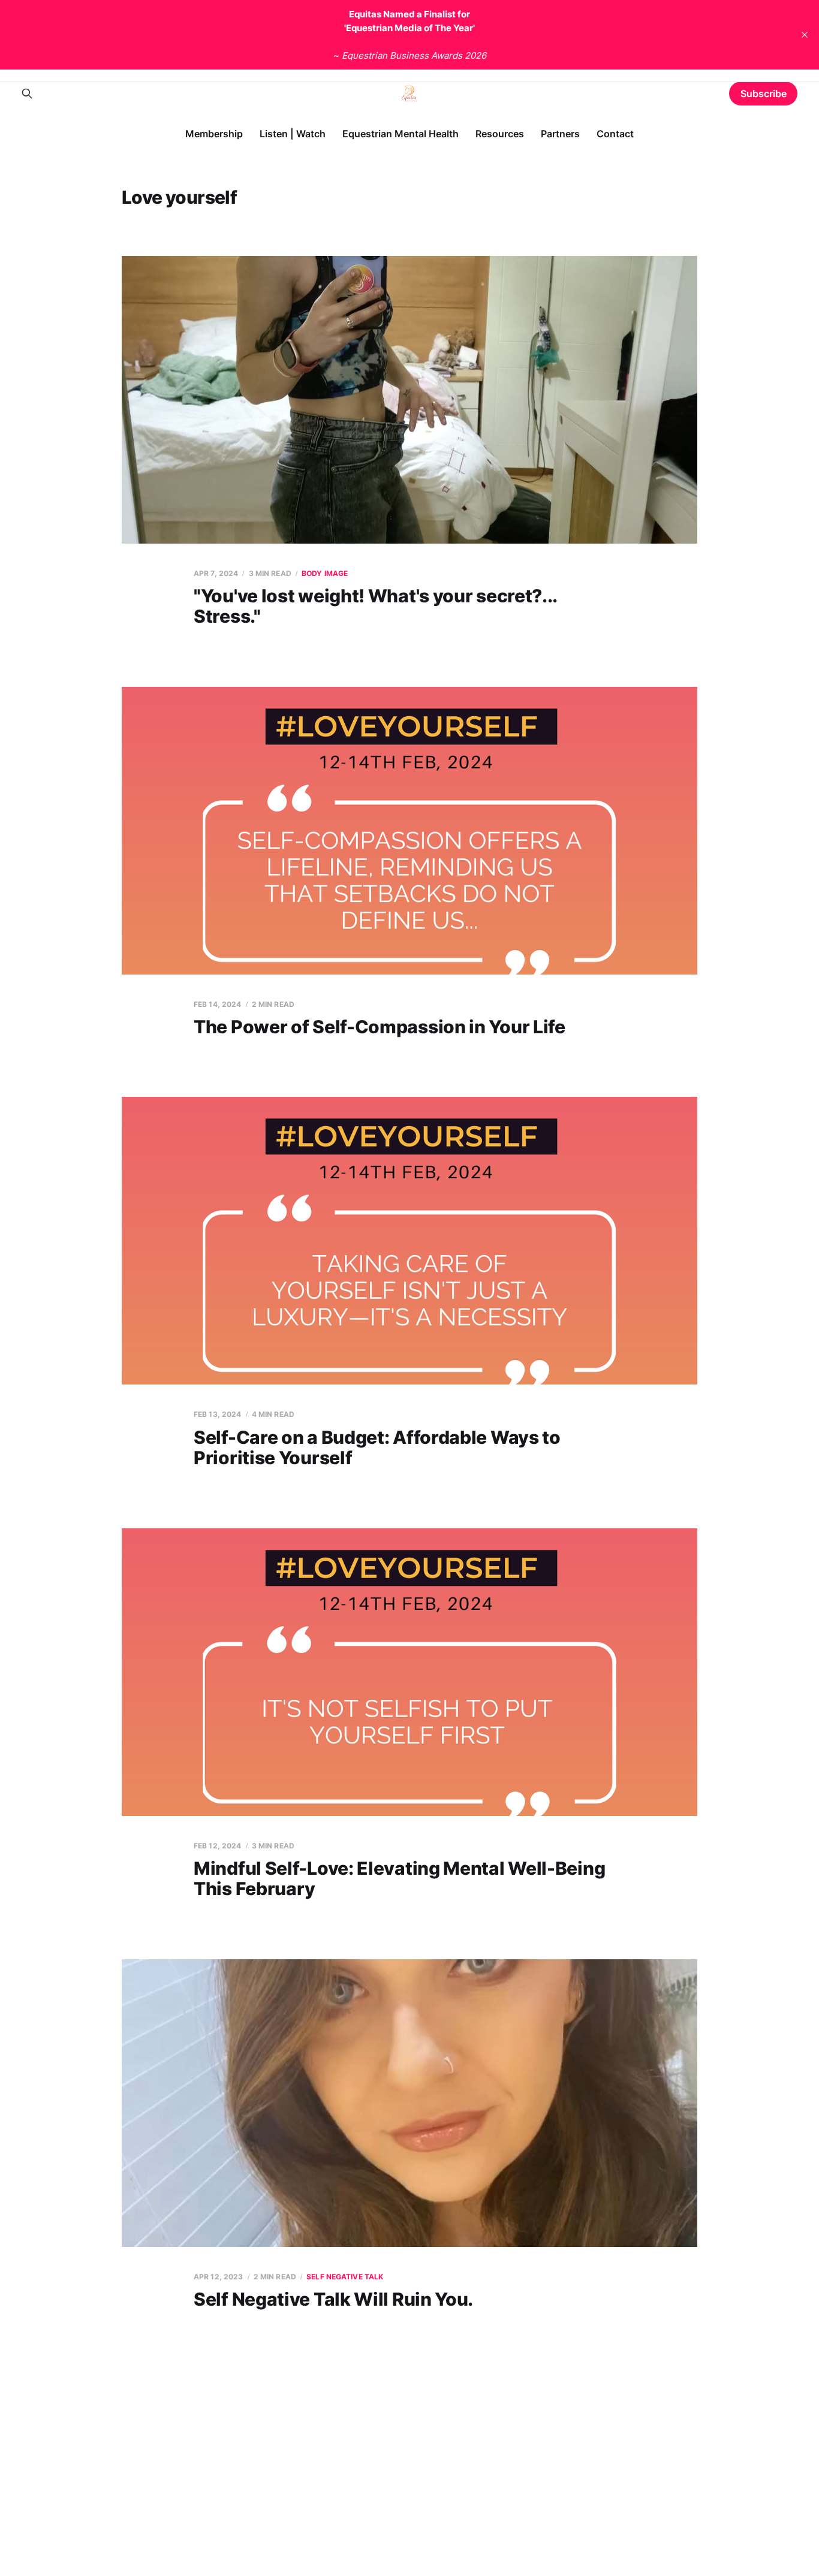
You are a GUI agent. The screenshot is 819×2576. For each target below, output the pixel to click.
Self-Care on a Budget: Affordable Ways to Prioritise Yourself (377, 1448)
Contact (615, 134)
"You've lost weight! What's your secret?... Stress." (375, 606)
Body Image (325, 573)
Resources (500, 134)
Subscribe (764, 93)
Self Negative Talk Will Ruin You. (333, 2299)
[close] (805, 35)
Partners (560, 134)
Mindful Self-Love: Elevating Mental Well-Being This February (399, 1879)
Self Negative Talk (345, 2277)
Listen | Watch (293, 134)
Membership (214, 134)
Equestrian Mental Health (401, 134)
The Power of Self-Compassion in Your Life (380, 1027)
